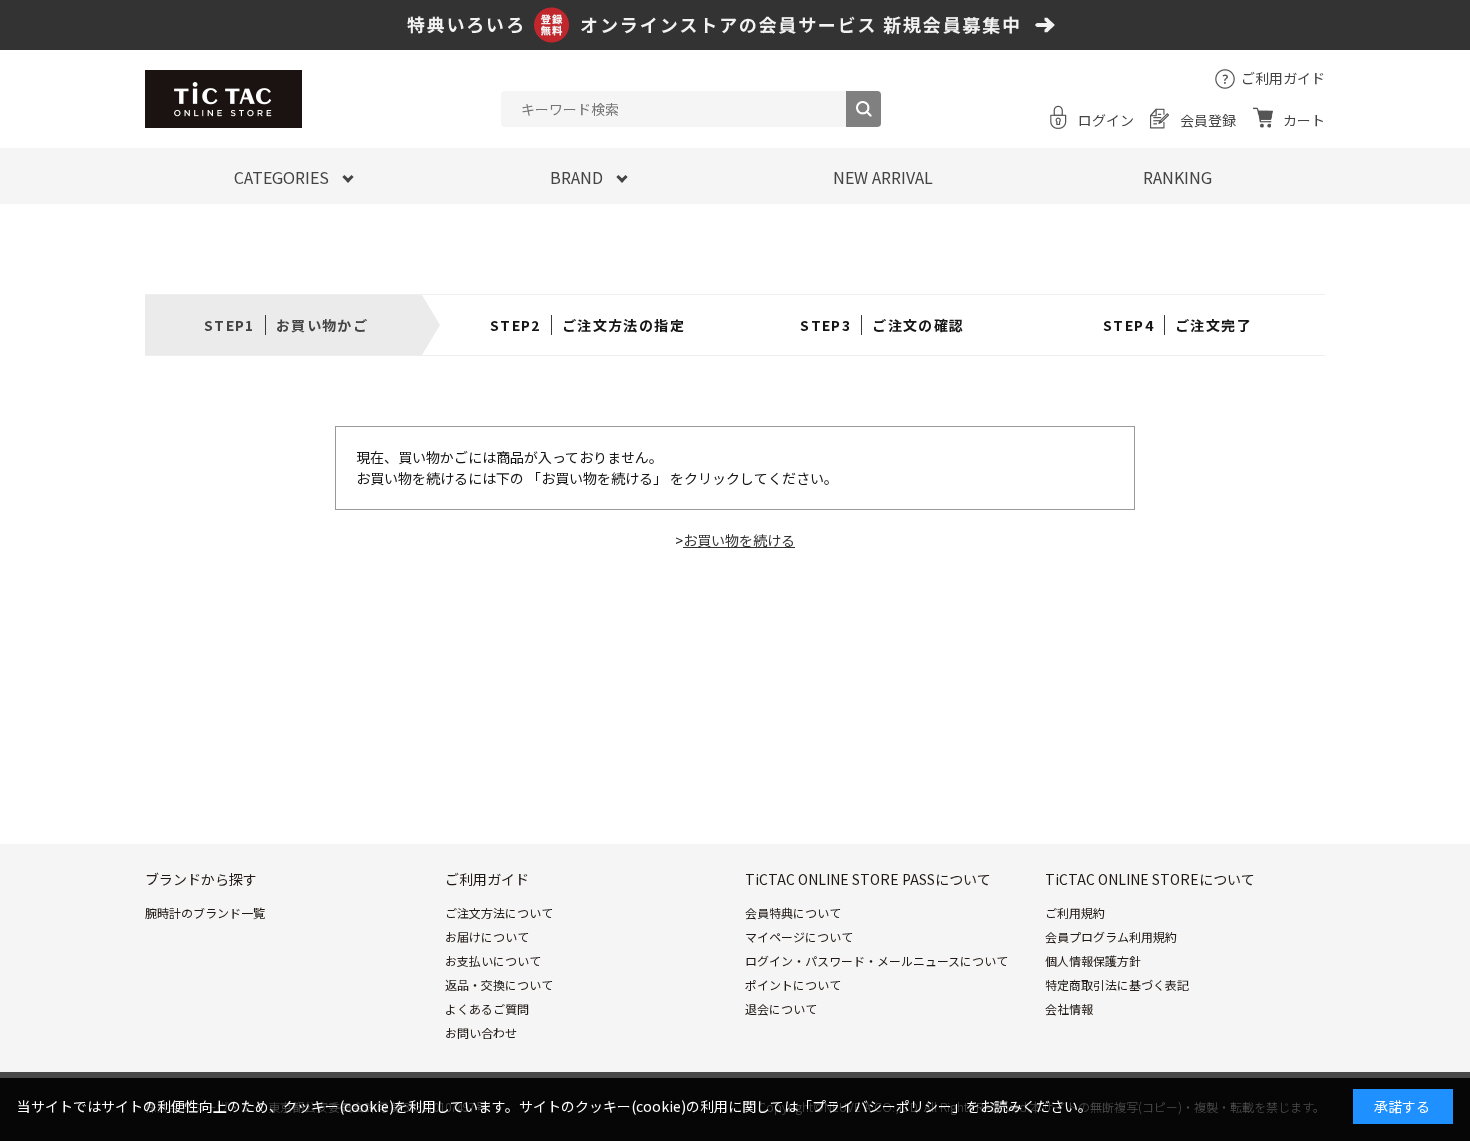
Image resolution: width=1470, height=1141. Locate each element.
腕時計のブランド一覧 (205, 912)
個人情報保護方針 (1093, 960)
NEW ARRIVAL (883, 177)
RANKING (1177, 177)
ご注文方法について (499, 912)
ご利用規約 (1075, 912)
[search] (863, 109)
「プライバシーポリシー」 (882, 1106)
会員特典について (793, 912)
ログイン (1106, 120)
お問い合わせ (481, 1032)
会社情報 (1069, 1008)
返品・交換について (499, 984)
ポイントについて (793, 984)
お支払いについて (493, 960)
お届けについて (487, 936)
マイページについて (799, 936)
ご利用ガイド (1283, 78)
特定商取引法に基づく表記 (1117, 984)
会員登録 (1208, 120)
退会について (781, 1008)
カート (1304, 120)
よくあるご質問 (487, 1008)
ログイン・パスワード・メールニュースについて (876, 960)
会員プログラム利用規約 (1111, 936)
